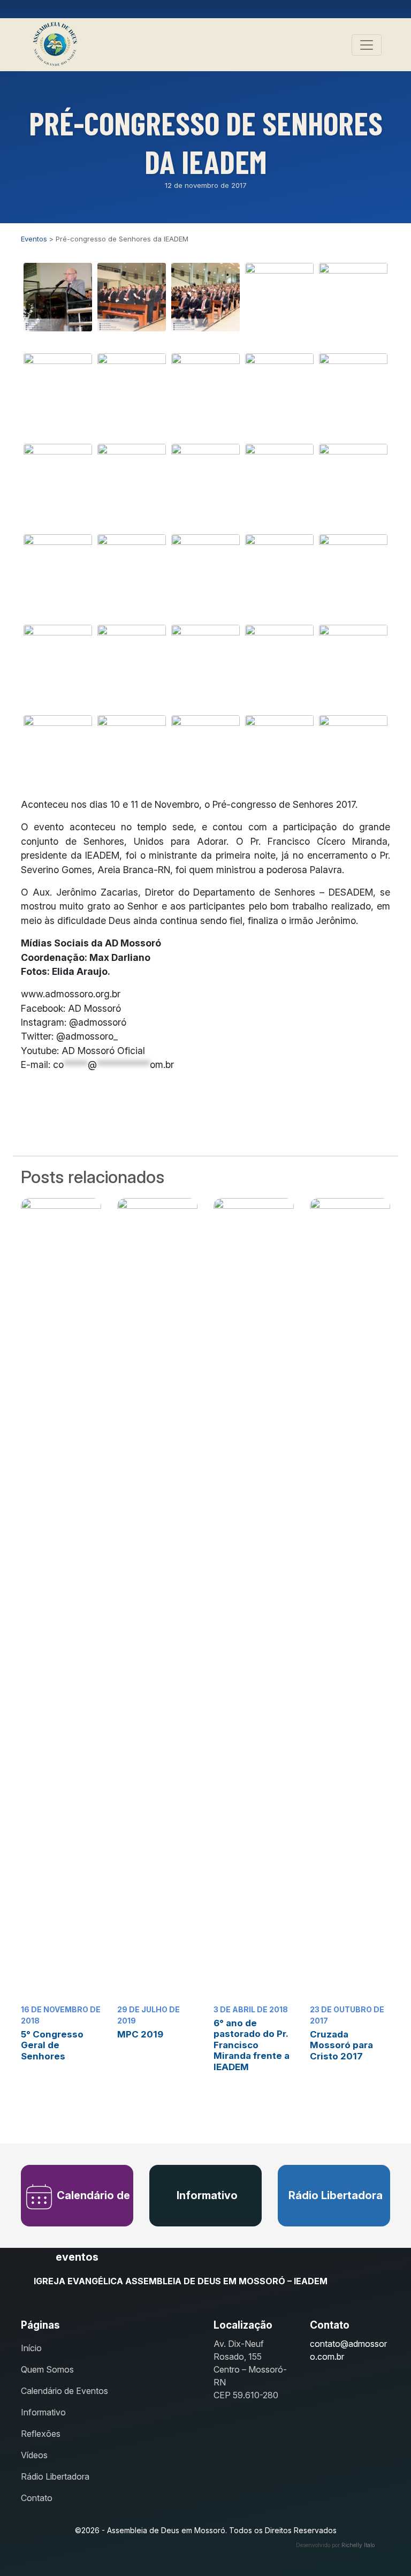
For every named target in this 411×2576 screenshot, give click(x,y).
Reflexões (41, 2434)
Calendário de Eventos (64, 2391)
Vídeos (34, 2455)
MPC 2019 (140, 2034)
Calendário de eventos (92, 2208)
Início (31, 2348)
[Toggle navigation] (367, 45)
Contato (37, 2498)
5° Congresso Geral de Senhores (52, 2045)
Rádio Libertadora (334, 2195)
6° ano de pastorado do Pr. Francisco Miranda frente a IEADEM (252, 2045)
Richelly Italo (358, 2545)
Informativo (206, 2195)
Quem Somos (47, 2369)
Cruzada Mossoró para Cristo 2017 (341, 2045)
